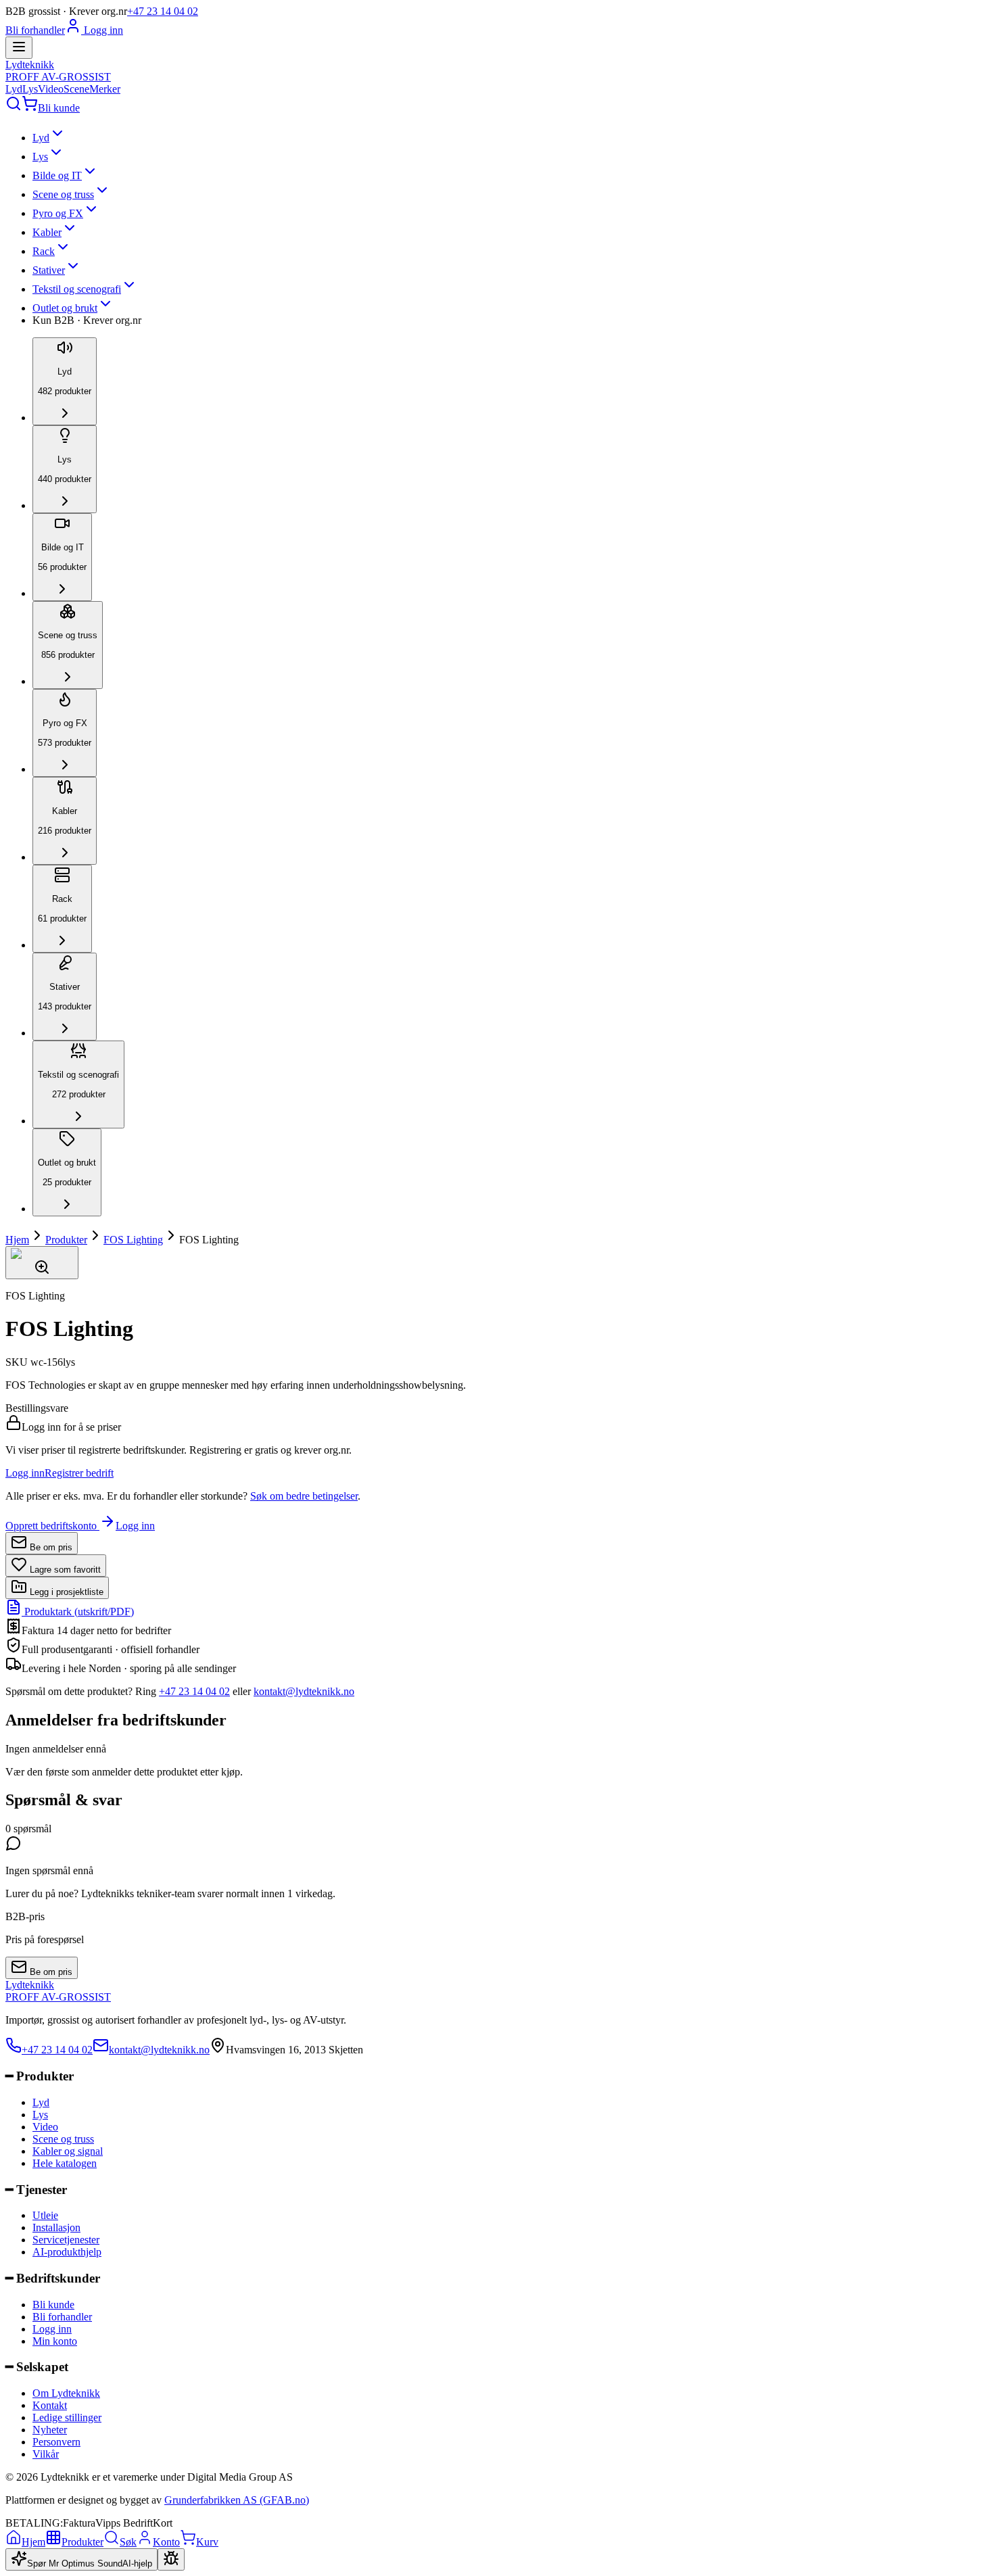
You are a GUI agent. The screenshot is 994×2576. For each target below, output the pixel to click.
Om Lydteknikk (66, 2393)
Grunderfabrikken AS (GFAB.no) (237, 2500)
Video (51, 89)
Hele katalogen (65, 2163)
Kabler (47, 232)
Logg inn (102, 30)
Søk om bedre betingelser (304, 1496)
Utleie (45, 2215)
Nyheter (50, 2430)
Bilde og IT (57, 175)
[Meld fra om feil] (171, 2559)
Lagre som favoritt (64, 1570)
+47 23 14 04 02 (163, 11)
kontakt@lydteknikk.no (304, 1691)
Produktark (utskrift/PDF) (78, 1612)
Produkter (66, 1240)
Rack (44, 251)
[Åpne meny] (19, 48)
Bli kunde (59, 108)
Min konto (55, 2341)
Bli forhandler (35, 30)
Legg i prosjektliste (65, 1592)
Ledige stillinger (67, 2417)
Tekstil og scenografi (77, 289)
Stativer (49, 270)
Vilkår (46, 2454)
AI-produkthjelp (67, 2252)
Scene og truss (63, 194)
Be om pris (50, 1547)
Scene (76, 89)
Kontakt (50, 2405)
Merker (105, 89)
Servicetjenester (66, 2240)
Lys (30, 89)
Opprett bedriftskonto (52, 1526)
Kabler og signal (68, 2151)
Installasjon (56, 2227)
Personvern (56, 2442)
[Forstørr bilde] (42, 1263)
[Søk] (14, 108)
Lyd (14, 89)
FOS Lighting (133, 1240)
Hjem (17, 1240)
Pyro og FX (58, 213)
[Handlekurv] (30, 108)
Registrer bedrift (79, 1473)
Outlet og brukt (65, 308)
